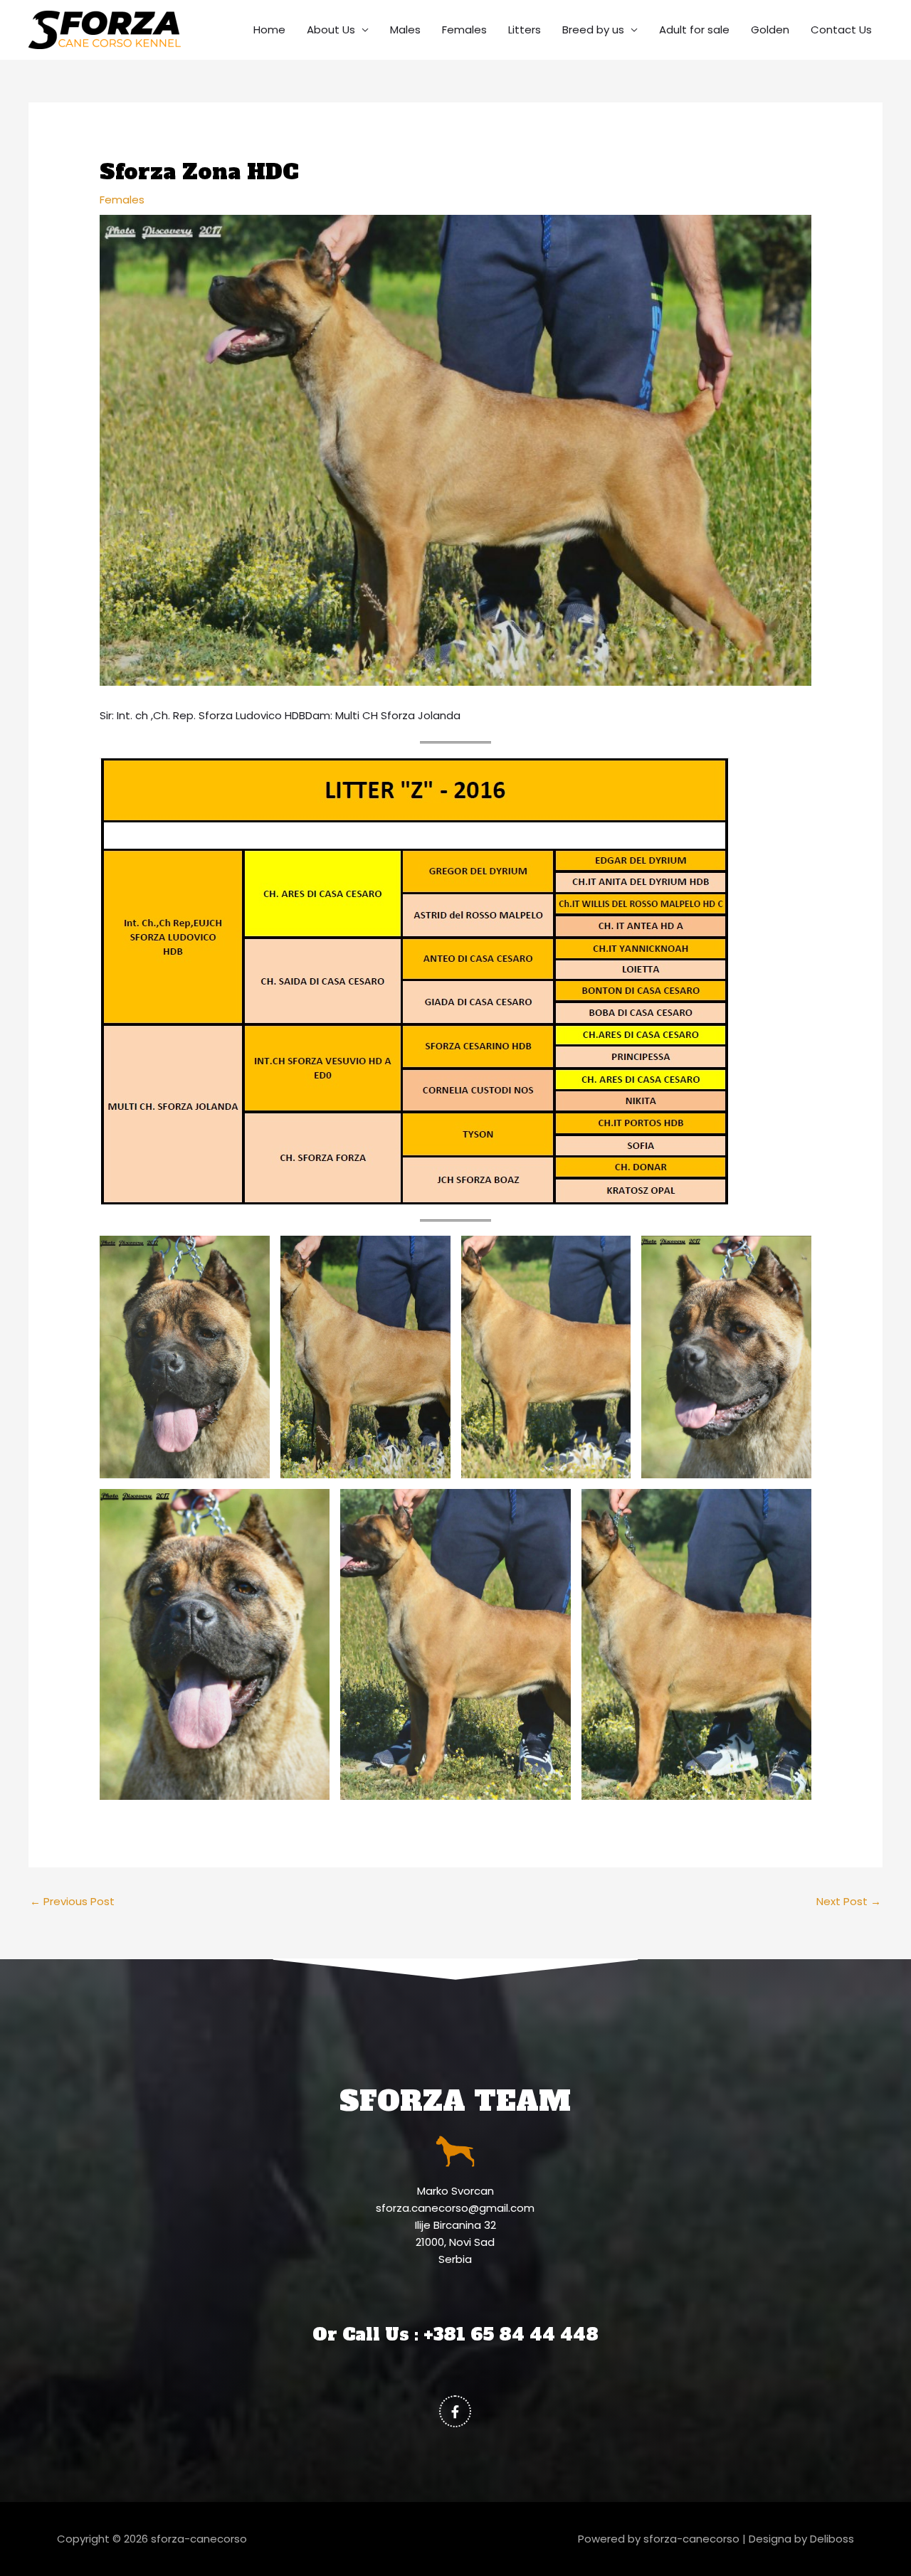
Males (405, 30)
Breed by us (593, 30)
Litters (525, 30)
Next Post (849, 1901)
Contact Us (841, 30)
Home (269, 30)
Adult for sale (694, 30)
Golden (770, 30)
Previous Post (72, 1901)
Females (464, 30)
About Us (331, 30)
